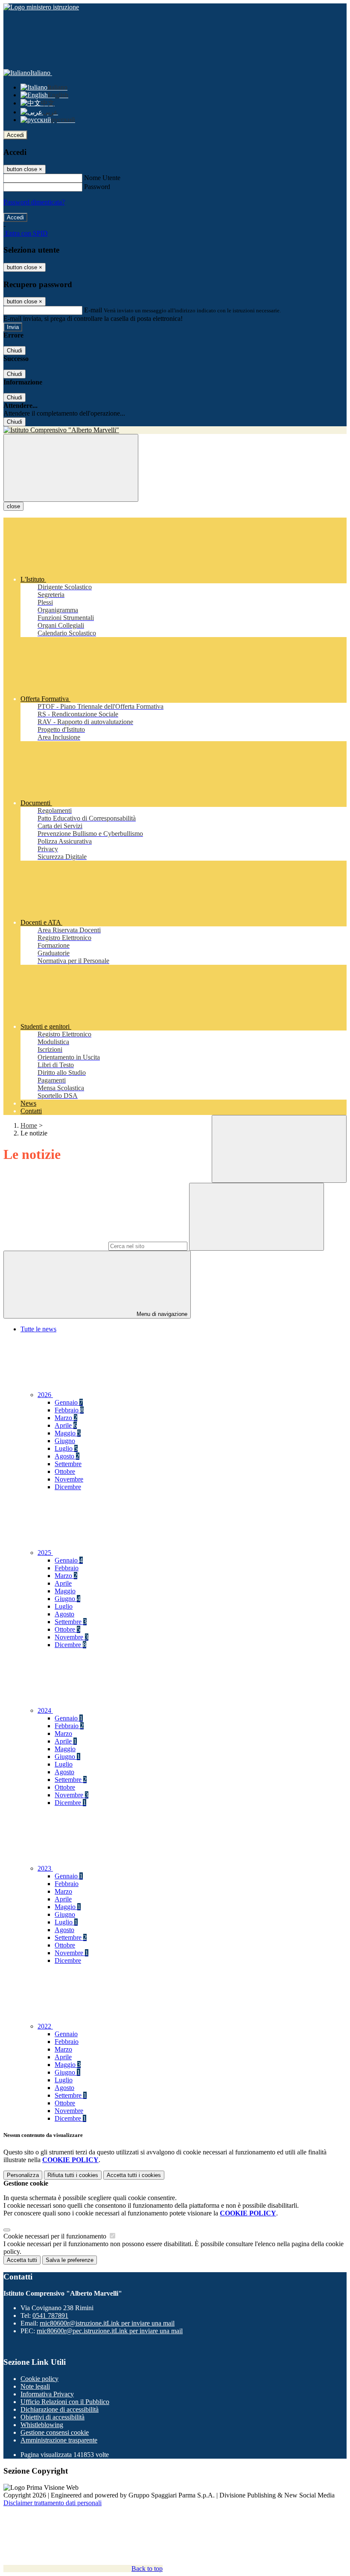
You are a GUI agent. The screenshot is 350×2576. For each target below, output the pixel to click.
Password (97, 187)
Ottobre (65, 1471)
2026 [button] (45, 1395)
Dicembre (68, 1487)
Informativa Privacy (47, 2394)
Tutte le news (38, 1329)
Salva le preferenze (70, 2260)
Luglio (66, 1448)
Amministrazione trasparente (59, 2440)
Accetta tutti (134, 2175)
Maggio (68, 1433)
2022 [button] (45, 2026)
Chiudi (15, 351)
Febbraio (69, 1410)
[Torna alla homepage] (175, 430)
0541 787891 (50, 2315)
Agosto (67, 1456)
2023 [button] (45, 1868)
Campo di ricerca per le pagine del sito (55, 1246)
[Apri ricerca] (279, 1149)
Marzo (66, 1418)
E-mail (93, 310)
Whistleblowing (42, 2425)
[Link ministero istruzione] (41, 7)
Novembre (69, 1479)
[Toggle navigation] (71, 468)
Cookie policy (39, 2379)
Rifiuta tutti (73, 2175)
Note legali (35, 2386)
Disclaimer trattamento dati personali (52, 2503)
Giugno (65, 1441)
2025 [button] (45, 1553)
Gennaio (69, 1402)
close (13, 506)
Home (29, 1125)
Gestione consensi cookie (55, 2432)
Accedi (15, 135)
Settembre (68, 1464)
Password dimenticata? (34, 202)
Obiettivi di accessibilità (52, 2417)
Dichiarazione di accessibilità (60, 2409)
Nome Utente (102, 178)
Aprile (66, 1425)
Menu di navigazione (161, 1314)
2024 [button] (45, 1710)
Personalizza (23, 2175)
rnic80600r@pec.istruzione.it (110, 2331)
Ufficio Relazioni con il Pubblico (65, 2402)
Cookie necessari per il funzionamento (56, 2236)
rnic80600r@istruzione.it (107, 2323)
